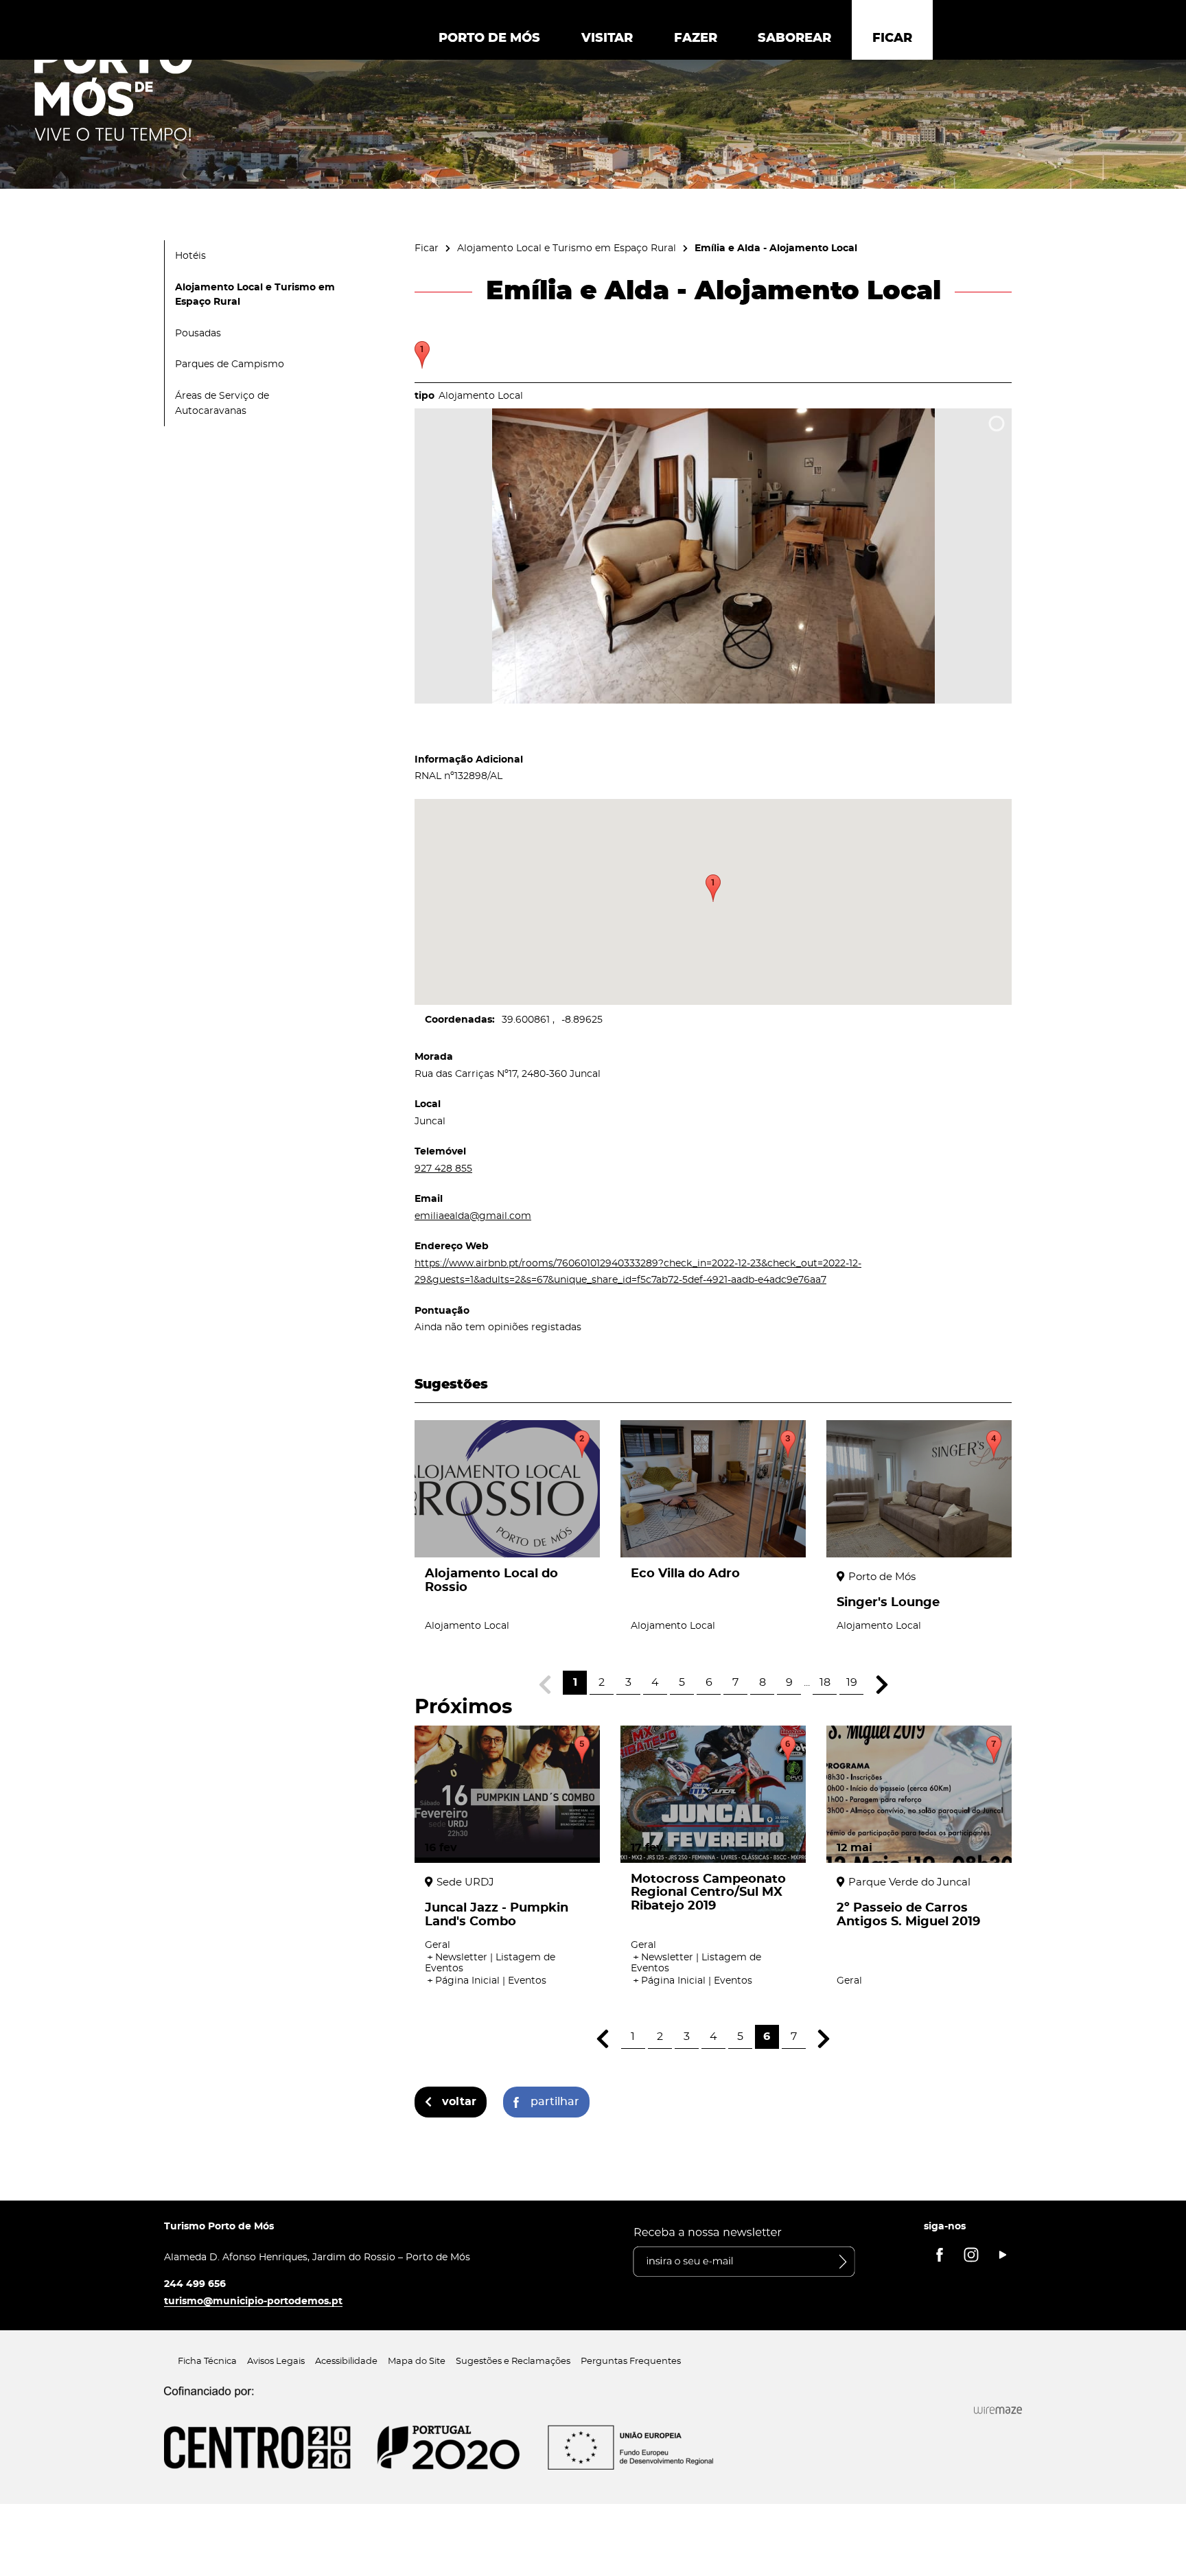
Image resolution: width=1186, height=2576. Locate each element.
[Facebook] (940, 2255)
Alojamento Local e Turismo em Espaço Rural (567, 248)
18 (825, 1682)
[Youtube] (1003, 2255)
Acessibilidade (346, 2362)
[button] (713, 888)
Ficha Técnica (207, 2362)
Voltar (459, 2102)
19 (852, 1682)
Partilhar (555, 2102)
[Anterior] (603, 2039)
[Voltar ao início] (113, 90)
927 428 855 (443, 1169)
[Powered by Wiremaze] (998, 2410)
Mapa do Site (417, 2362)
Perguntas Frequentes (631, 2362)
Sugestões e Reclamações (513, 2362)
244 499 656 (195, 2284)
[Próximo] (882, 1685)
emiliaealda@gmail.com (473, 1216)
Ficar (427, 248)
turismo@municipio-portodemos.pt (253, 2301)
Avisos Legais (276, 2362)
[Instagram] (971, 2255)
